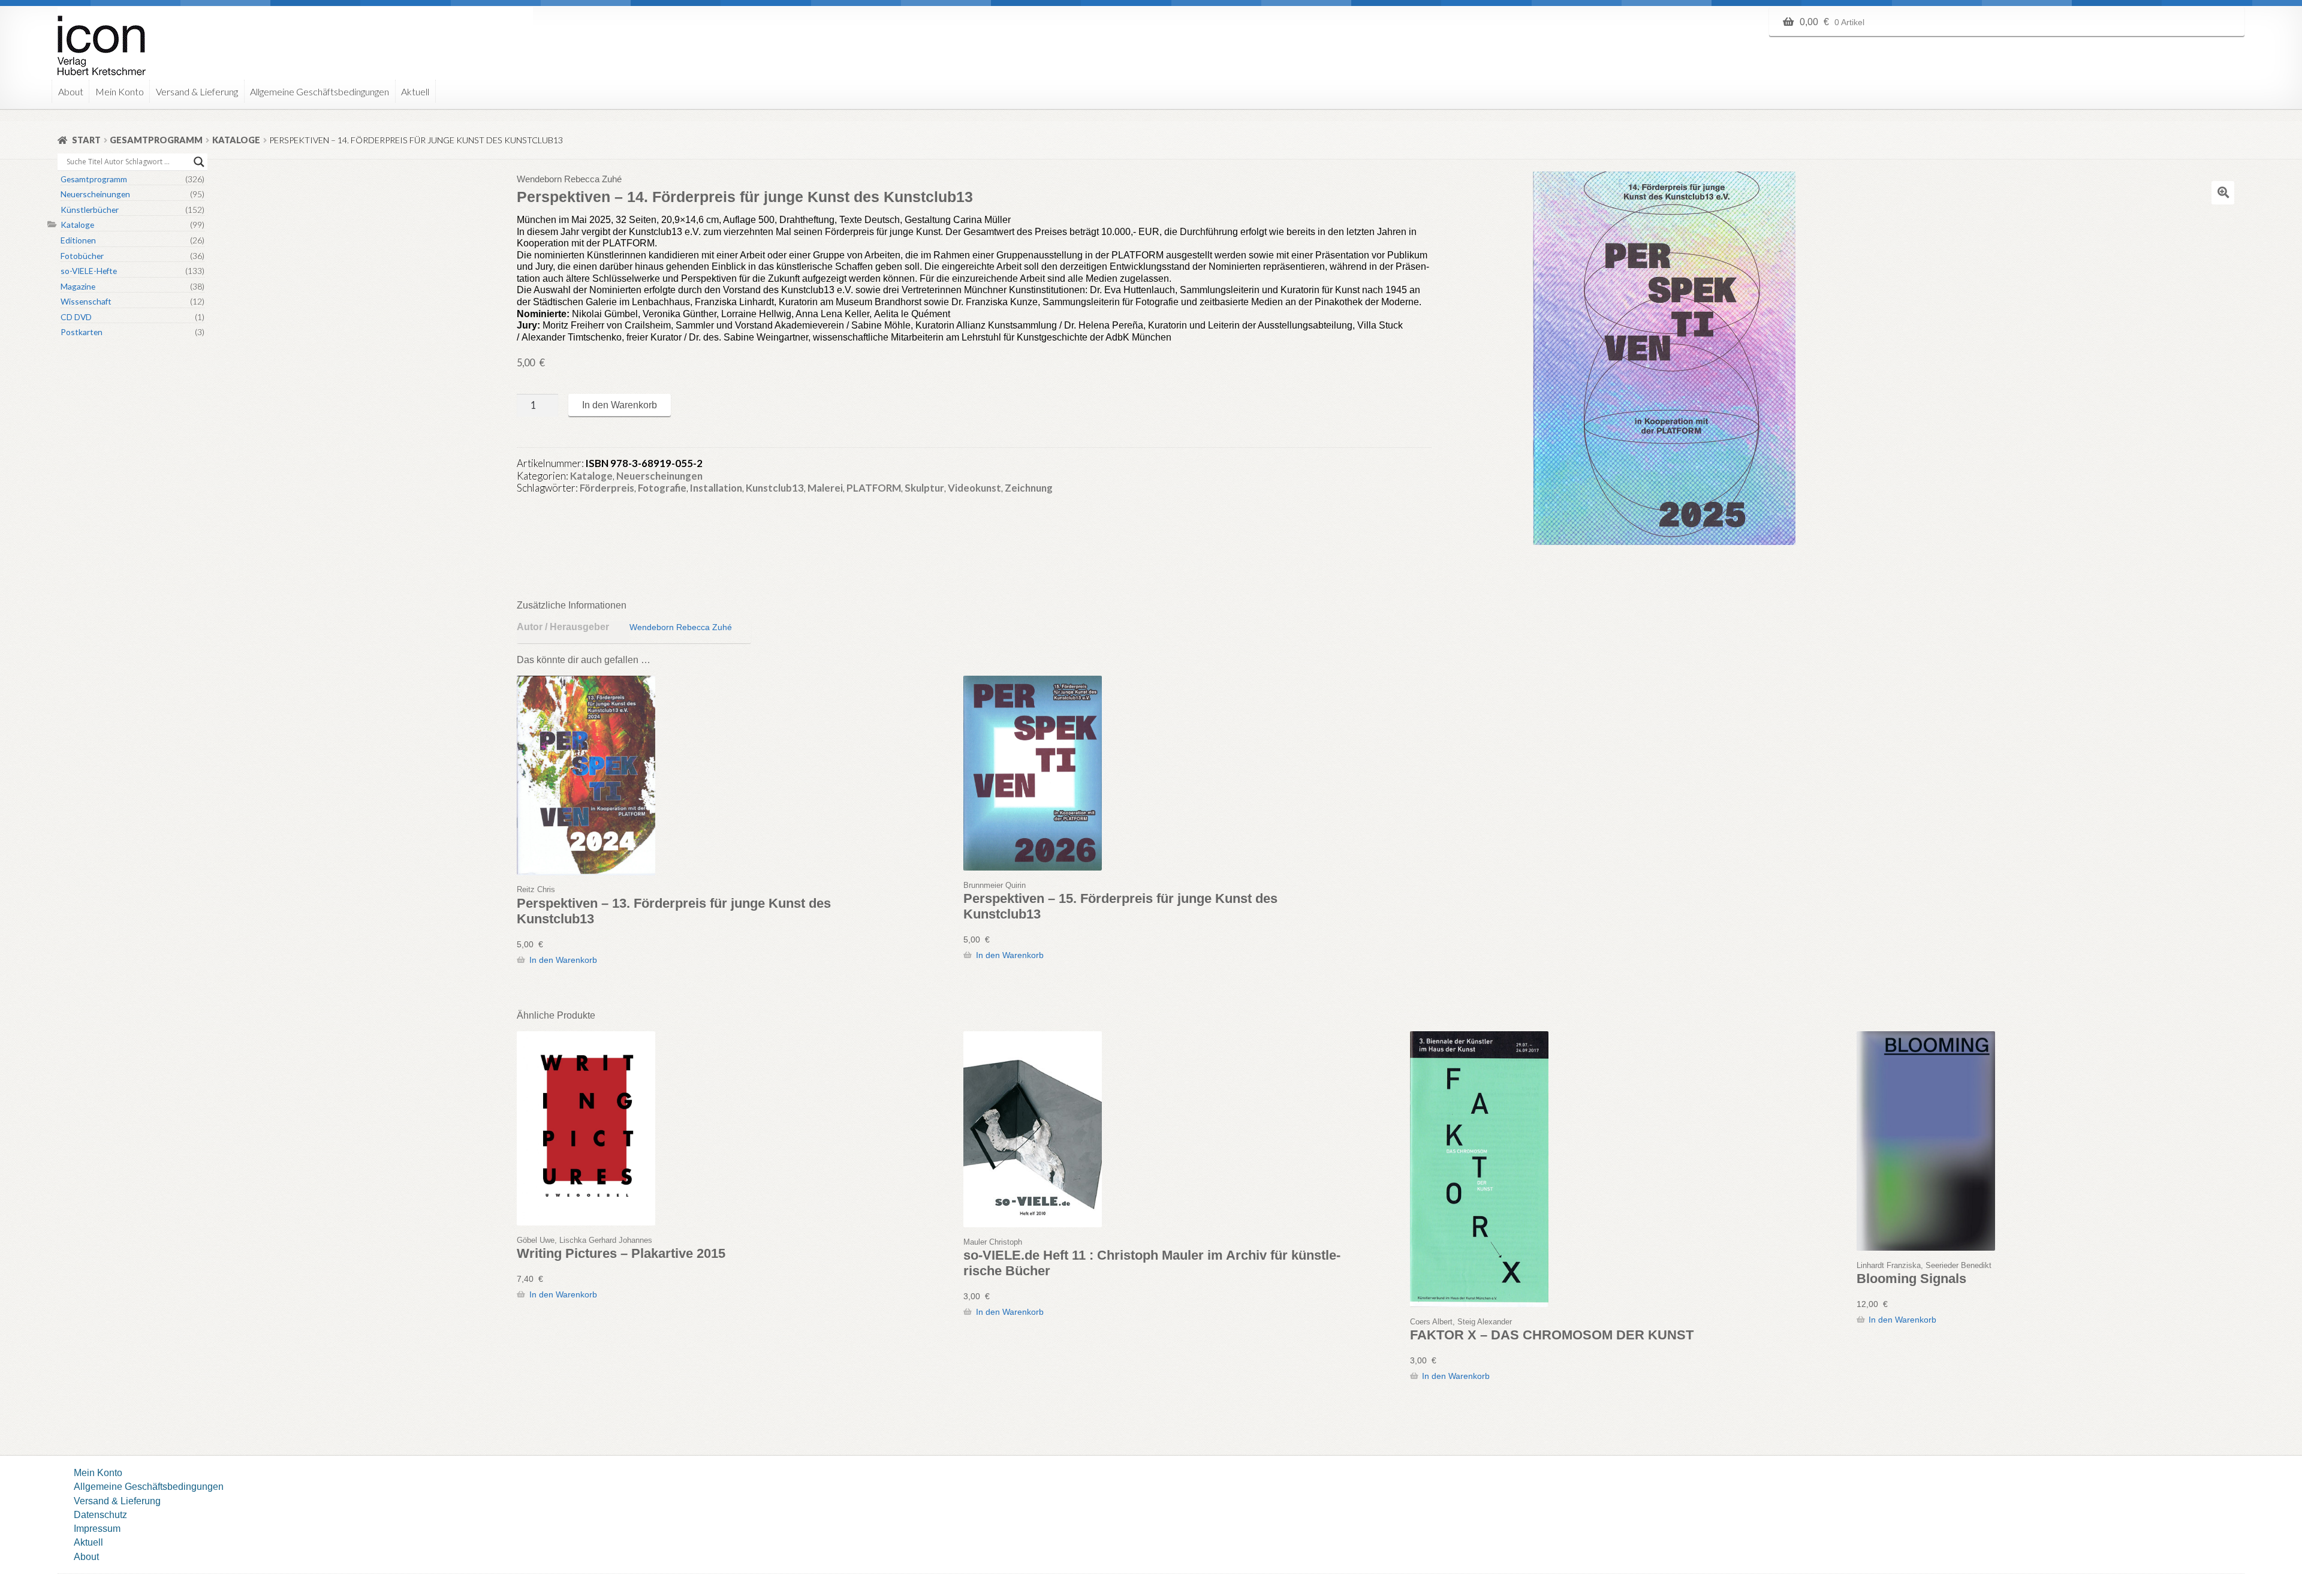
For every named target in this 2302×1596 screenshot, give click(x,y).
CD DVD (76, 317)
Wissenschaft (86, 301)
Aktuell (415, 91)
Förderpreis (607, 488)
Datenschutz (100, 1514)
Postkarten (82, 332)
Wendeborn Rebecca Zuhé (681, 627)
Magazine (78, 286)
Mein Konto (120, 91)
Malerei (825, 488)
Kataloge (236, 140)
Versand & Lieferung (197, 91)
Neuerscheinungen (659, 476)
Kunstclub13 (775, 488)
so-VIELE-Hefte (89, 271)
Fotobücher (82, 256)
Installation (716, 488)
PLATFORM (874, 488)
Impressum (97, 1528)
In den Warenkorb (620, 405)
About (71, 91)
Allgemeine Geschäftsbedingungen (320, 91)
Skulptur (924, 488)
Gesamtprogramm (156, 140)
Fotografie (662, 488)
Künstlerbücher (90, 210)
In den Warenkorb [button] (563, 960)
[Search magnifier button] (199, 162)
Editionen (78, 240)
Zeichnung (1029, 488)
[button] (2223, 192)
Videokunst (974, 488)
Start (86, 140)
